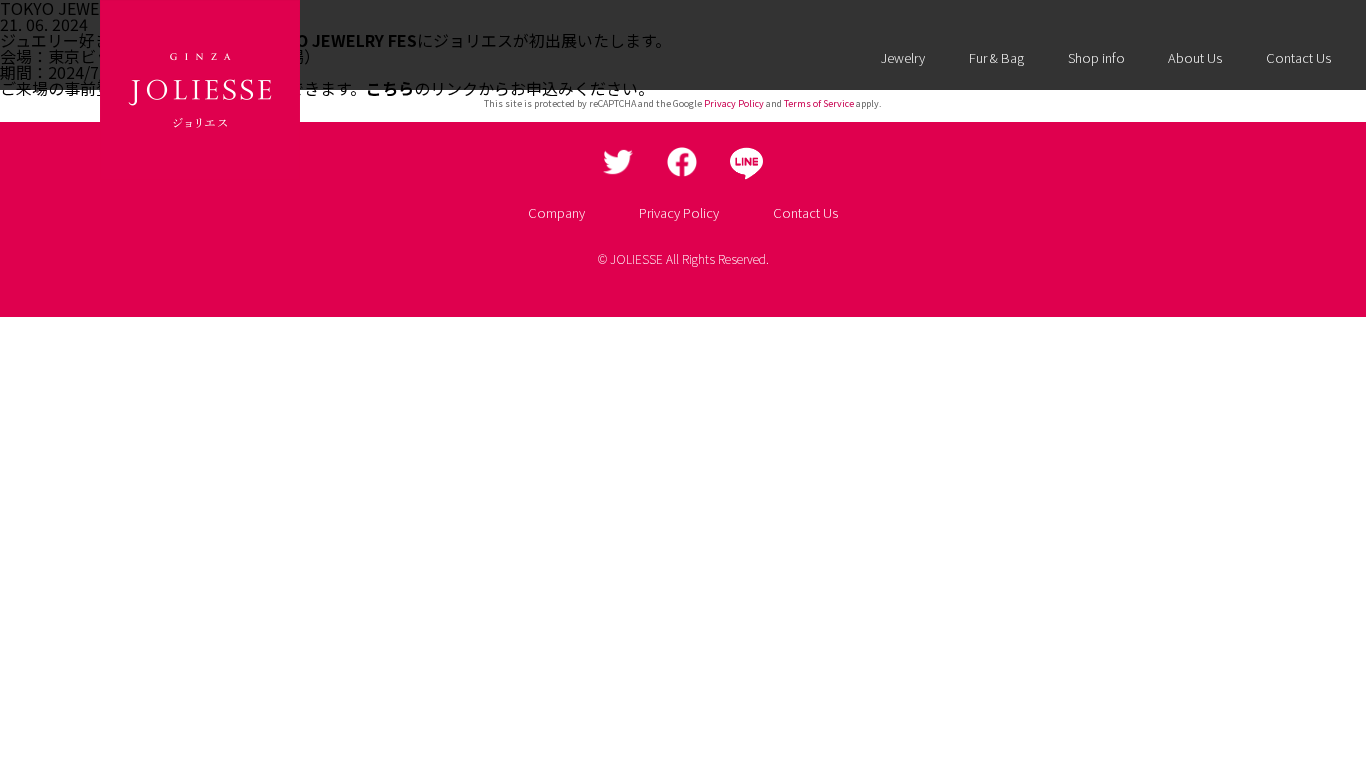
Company (556, 212)
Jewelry (903, 57)
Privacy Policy (734, 103)
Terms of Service (819, 103)
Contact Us (1298, 57)
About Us (1195, 57)
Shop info (1096, 57)
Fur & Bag (996, 57)
